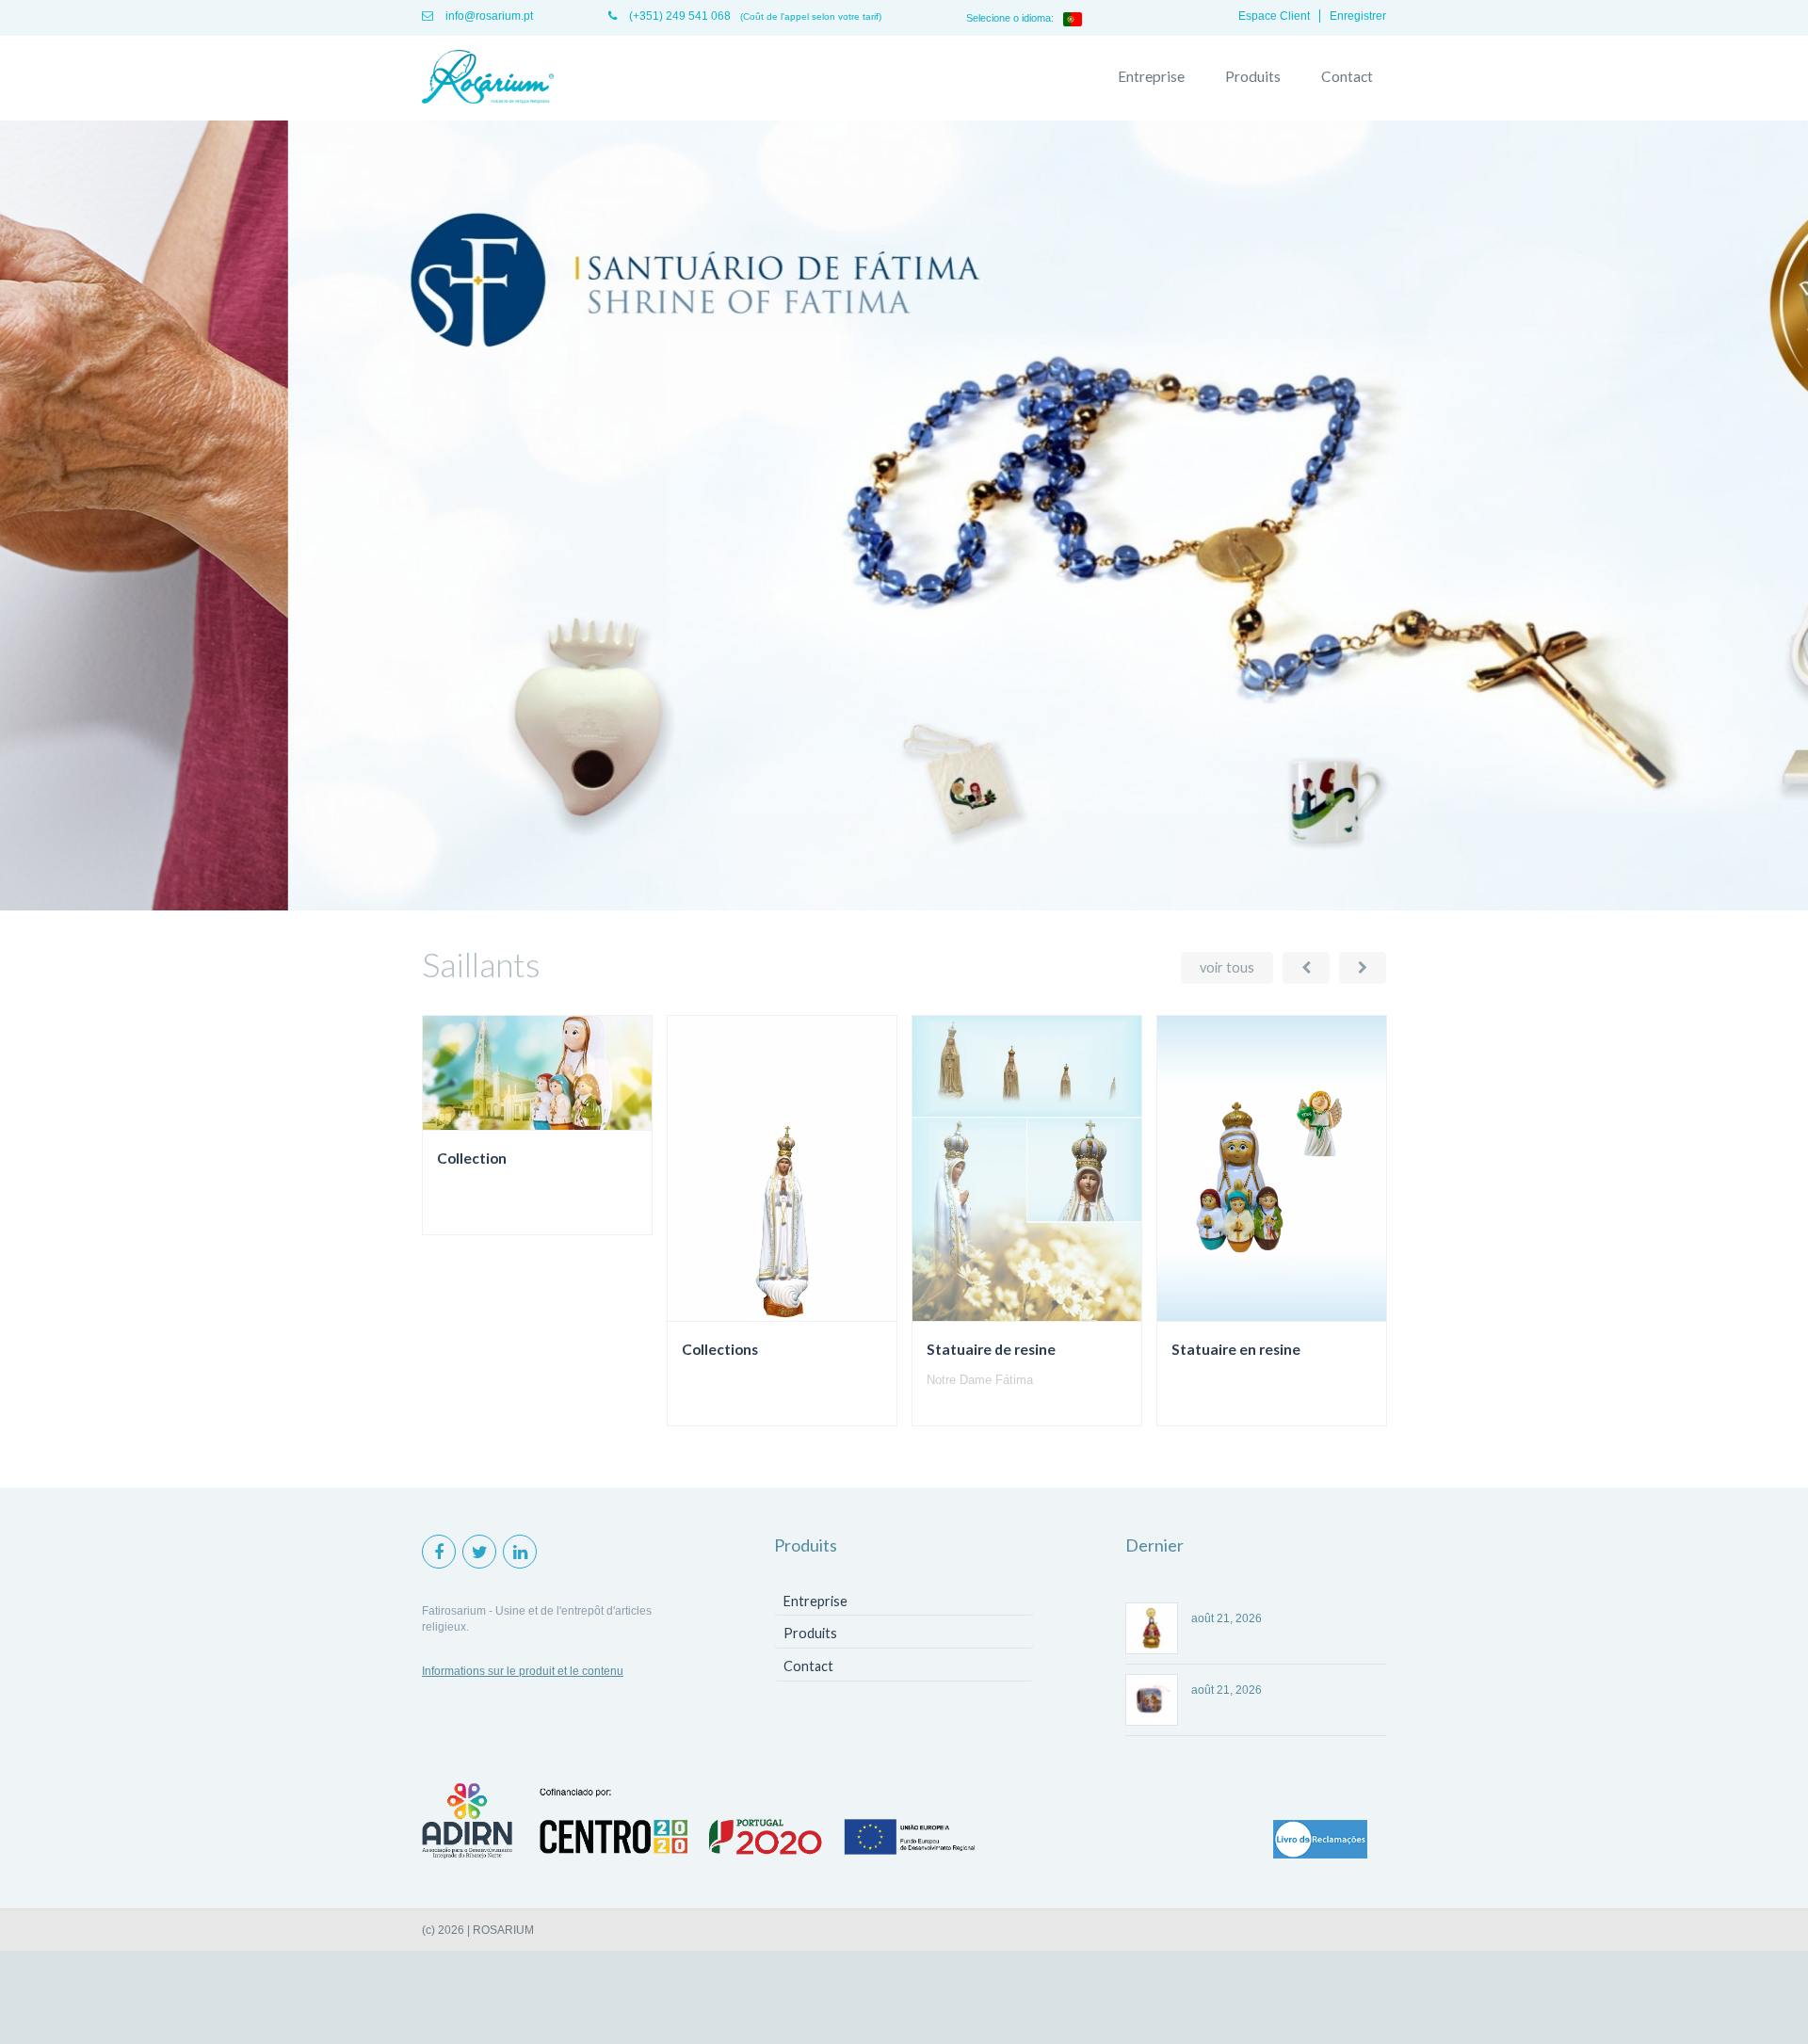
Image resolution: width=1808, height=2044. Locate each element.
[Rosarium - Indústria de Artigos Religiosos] (488, 78)
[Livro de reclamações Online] (1320, 1841)
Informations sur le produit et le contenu (523, 1671)
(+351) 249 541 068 (678, 16)
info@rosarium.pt (488, 16)
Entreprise (1151, 76)
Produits (1253, 76)
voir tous (1227, 967)
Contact (1347, 76)
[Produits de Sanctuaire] (904, 907)
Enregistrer (1358, 16)
